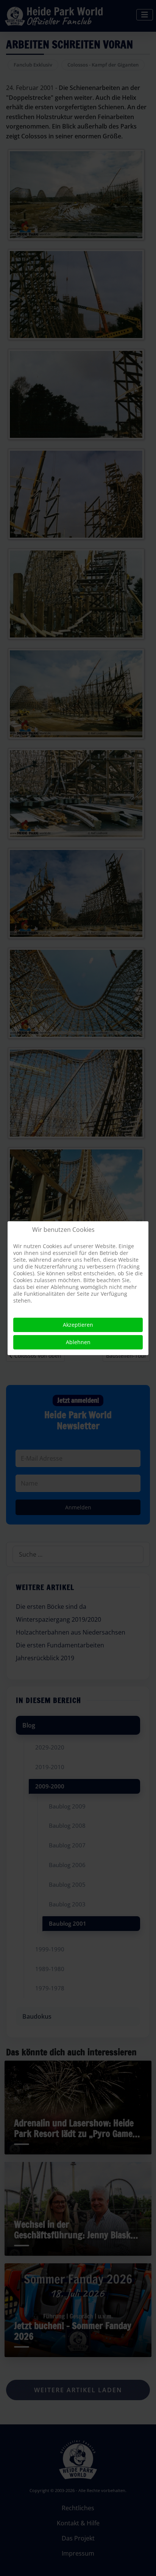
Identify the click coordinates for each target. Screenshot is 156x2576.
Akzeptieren (78, 1325)
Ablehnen (78, 1342)
